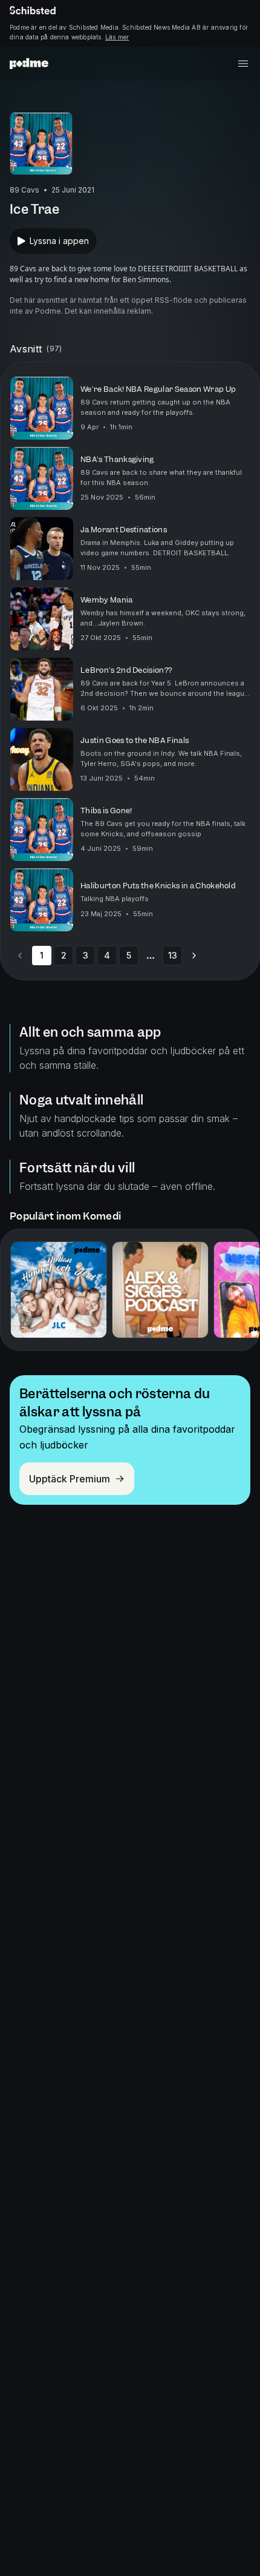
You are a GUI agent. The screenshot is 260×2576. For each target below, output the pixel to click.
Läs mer (117, 37)
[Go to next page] (194, 956)
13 (173, 955)
